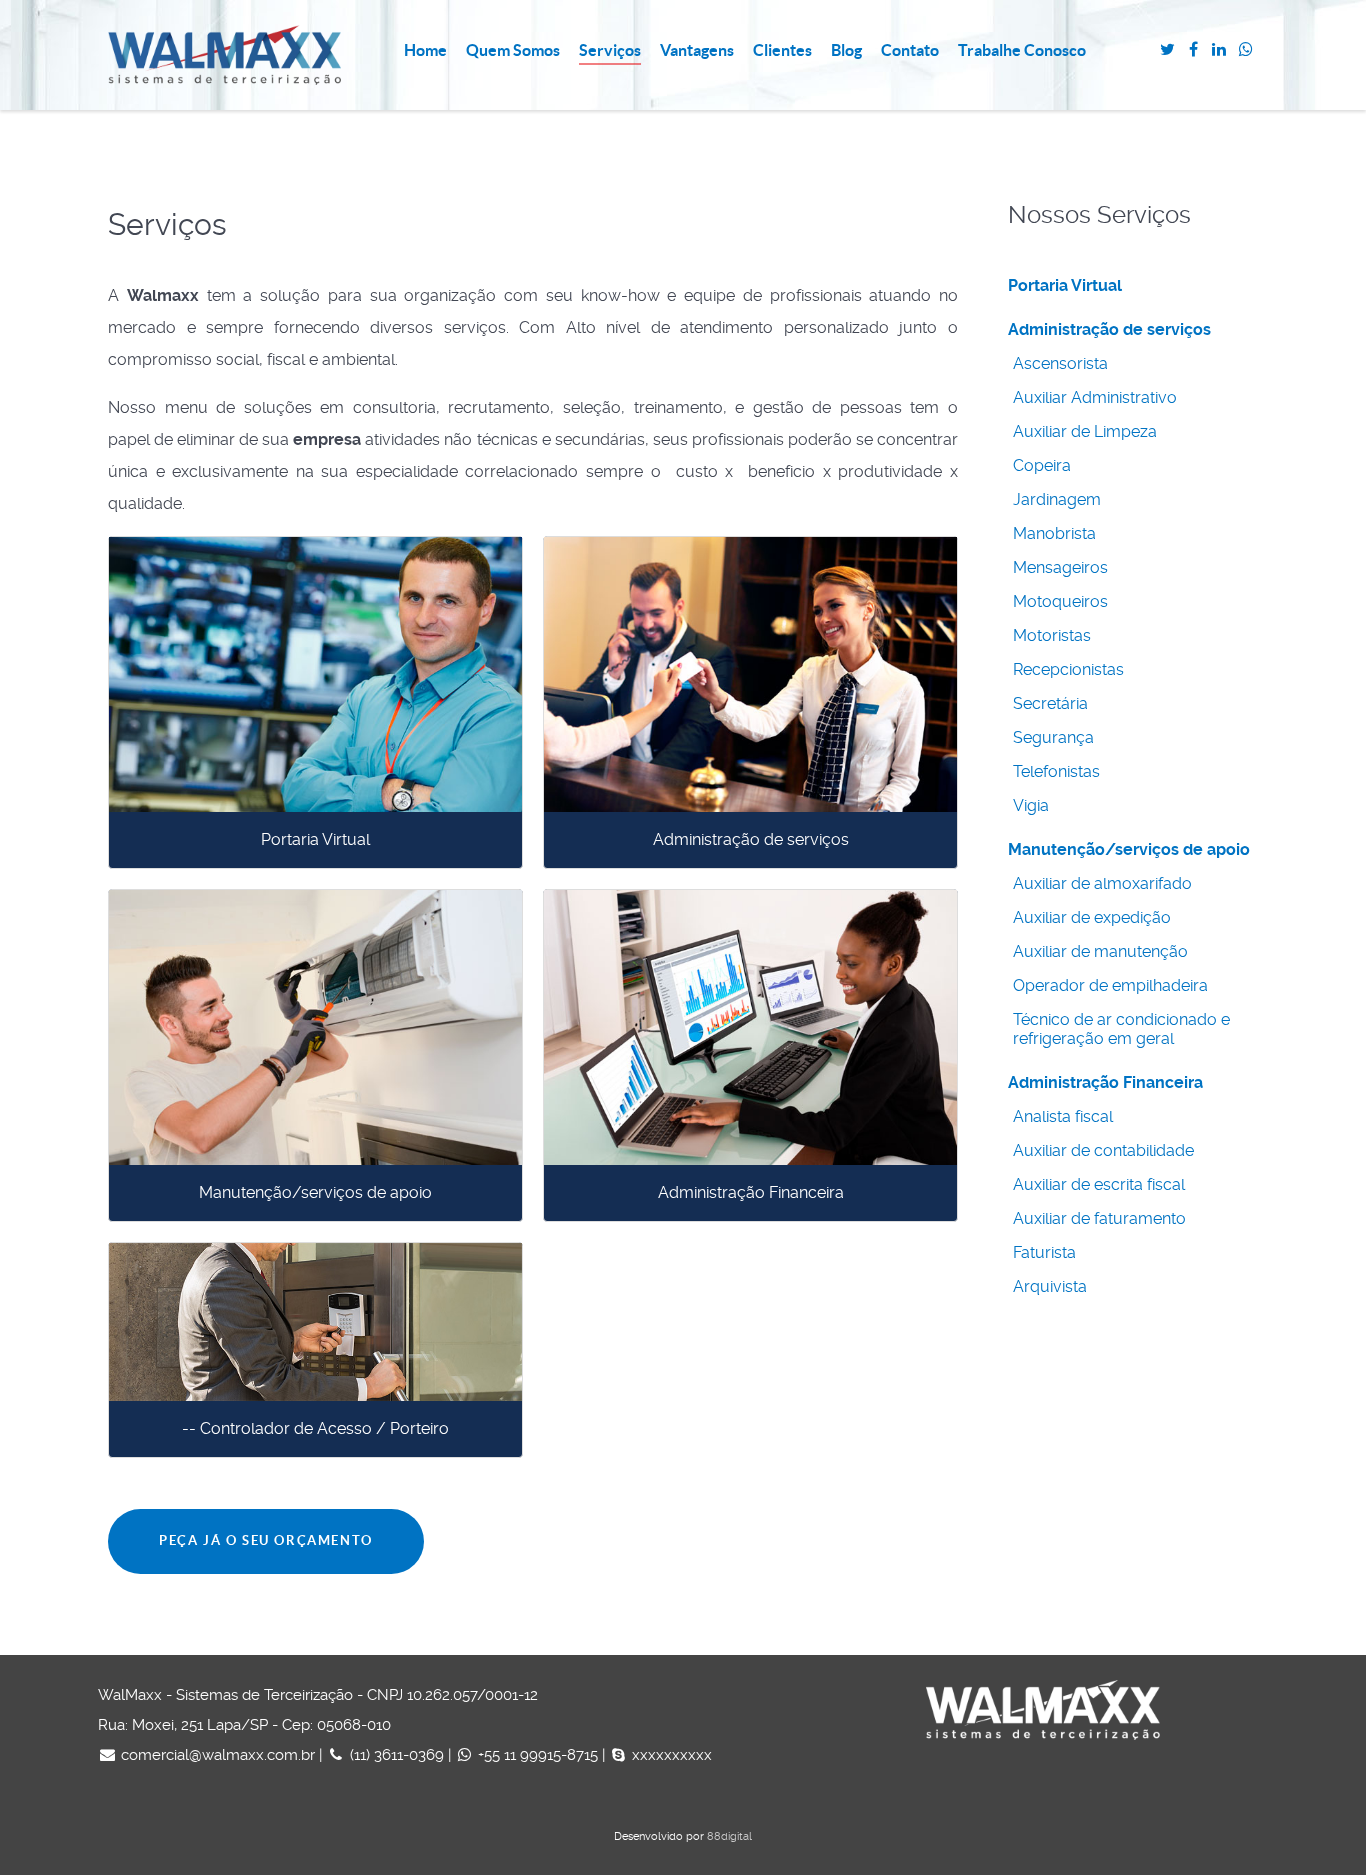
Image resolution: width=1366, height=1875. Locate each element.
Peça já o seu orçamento (266, 1540)
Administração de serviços (751, 839)
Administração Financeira (751, 1192)
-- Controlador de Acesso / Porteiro (315, 1428)
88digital (729, 1836)
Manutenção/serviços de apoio (315, 1192)
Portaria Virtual (315, 839)
